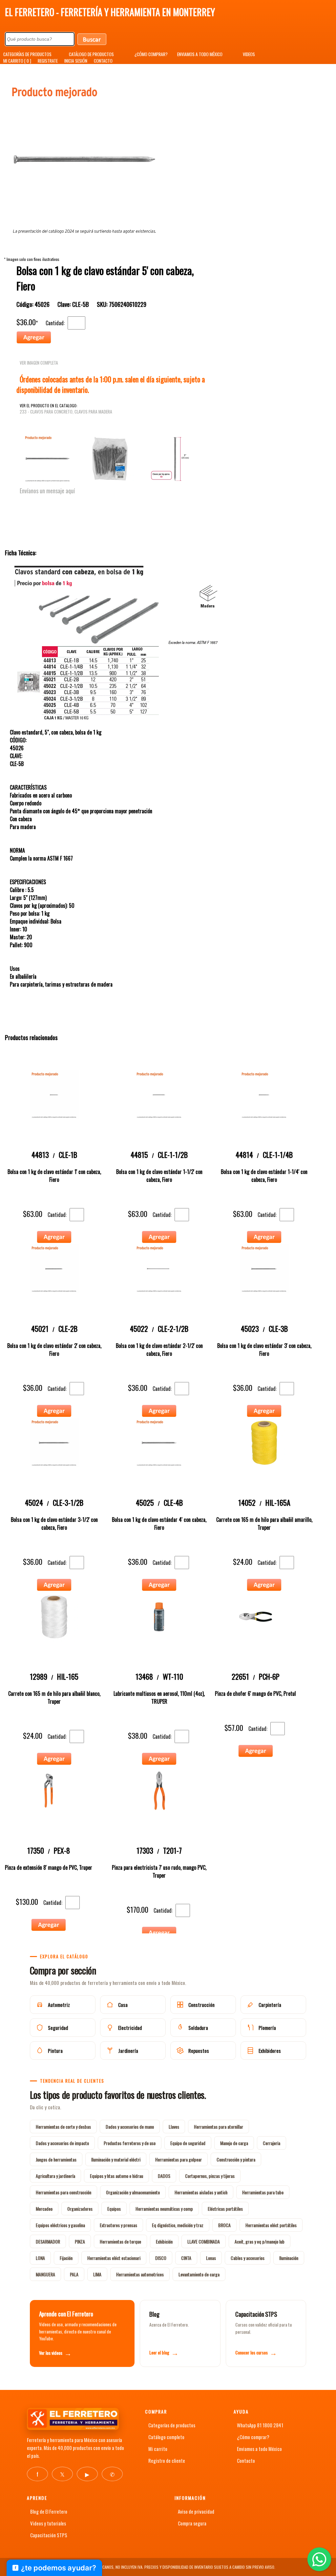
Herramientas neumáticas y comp (164, 2209)
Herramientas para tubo (263, 2192)
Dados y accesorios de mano (130, 2127)
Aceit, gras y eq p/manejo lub (260, 2241)
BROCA (224, 2225)
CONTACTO (103, 61)
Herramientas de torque (120, 2241)
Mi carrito (158, 2449)
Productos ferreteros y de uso (130, 2143)
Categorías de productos (172, 2425)
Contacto (246, 2460)
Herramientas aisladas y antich (201, 2192)
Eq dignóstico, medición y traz (178, 2225)
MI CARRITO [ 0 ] (17, 61)
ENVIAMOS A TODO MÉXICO (200, 54)
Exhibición (164, 2241)
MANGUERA (45, 2274)
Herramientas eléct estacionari (114, 2258)
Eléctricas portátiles (225, 2209)
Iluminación (289, 2258)
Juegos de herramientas (56, 2159)
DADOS (164, 2176)
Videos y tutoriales (48, 2523)
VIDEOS (249, 54)
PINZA (80, 2241)
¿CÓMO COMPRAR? (151, 54)
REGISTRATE (48, 61)
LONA (40, 2258)
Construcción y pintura (236, 2159)
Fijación (66, 2258)
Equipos (114, 2209)
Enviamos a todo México (259, 2449)
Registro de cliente (167, 2460)
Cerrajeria (272, 2143)
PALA (74, 2274)
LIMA (97, 2274)
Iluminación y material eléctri (116, 2159)
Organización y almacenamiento (133, 2192)
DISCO (161, 2258)
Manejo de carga (234, 2143)
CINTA (186, 2258)
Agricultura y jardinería (55, 2176)
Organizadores (80, 2209)
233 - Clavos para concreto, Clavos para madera (66, 412)
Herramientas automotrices (140, 2274)
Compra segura (192, 2523)
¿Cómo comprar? (253, 2437)
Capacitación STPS (49, 2535)
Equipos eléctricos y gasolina (60, 2225)
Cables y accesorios (248, 2258)
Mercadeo (44, 2209)
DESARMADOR (48, 2241)
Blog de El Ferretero (49, 2511)
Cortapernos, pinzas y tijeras (210, 2176)
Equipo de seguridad (188, 2143)
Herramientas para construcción (63, 2192)
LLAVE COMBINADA (204, 2241)
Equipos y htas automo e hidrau (116, 2176)
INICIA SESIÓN (76, 61)
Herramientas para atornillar (219, 2127)
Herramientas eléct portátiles (271, 2225)
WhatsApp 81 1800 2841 (260, 2425)
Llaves (174, 2127)
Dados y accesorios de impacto (62, 2143)
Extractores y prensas (118, 2225)
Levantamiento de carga (199, 2274)
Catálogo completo (166, 2437)
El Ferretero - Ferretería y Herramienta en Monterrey (110, 12)
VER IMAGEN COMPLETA (39, 363)
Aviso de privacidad (196, 2511)
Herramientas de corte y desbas (63, 2127)
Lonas (211, 2258)
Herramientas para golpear (178, 2159)
